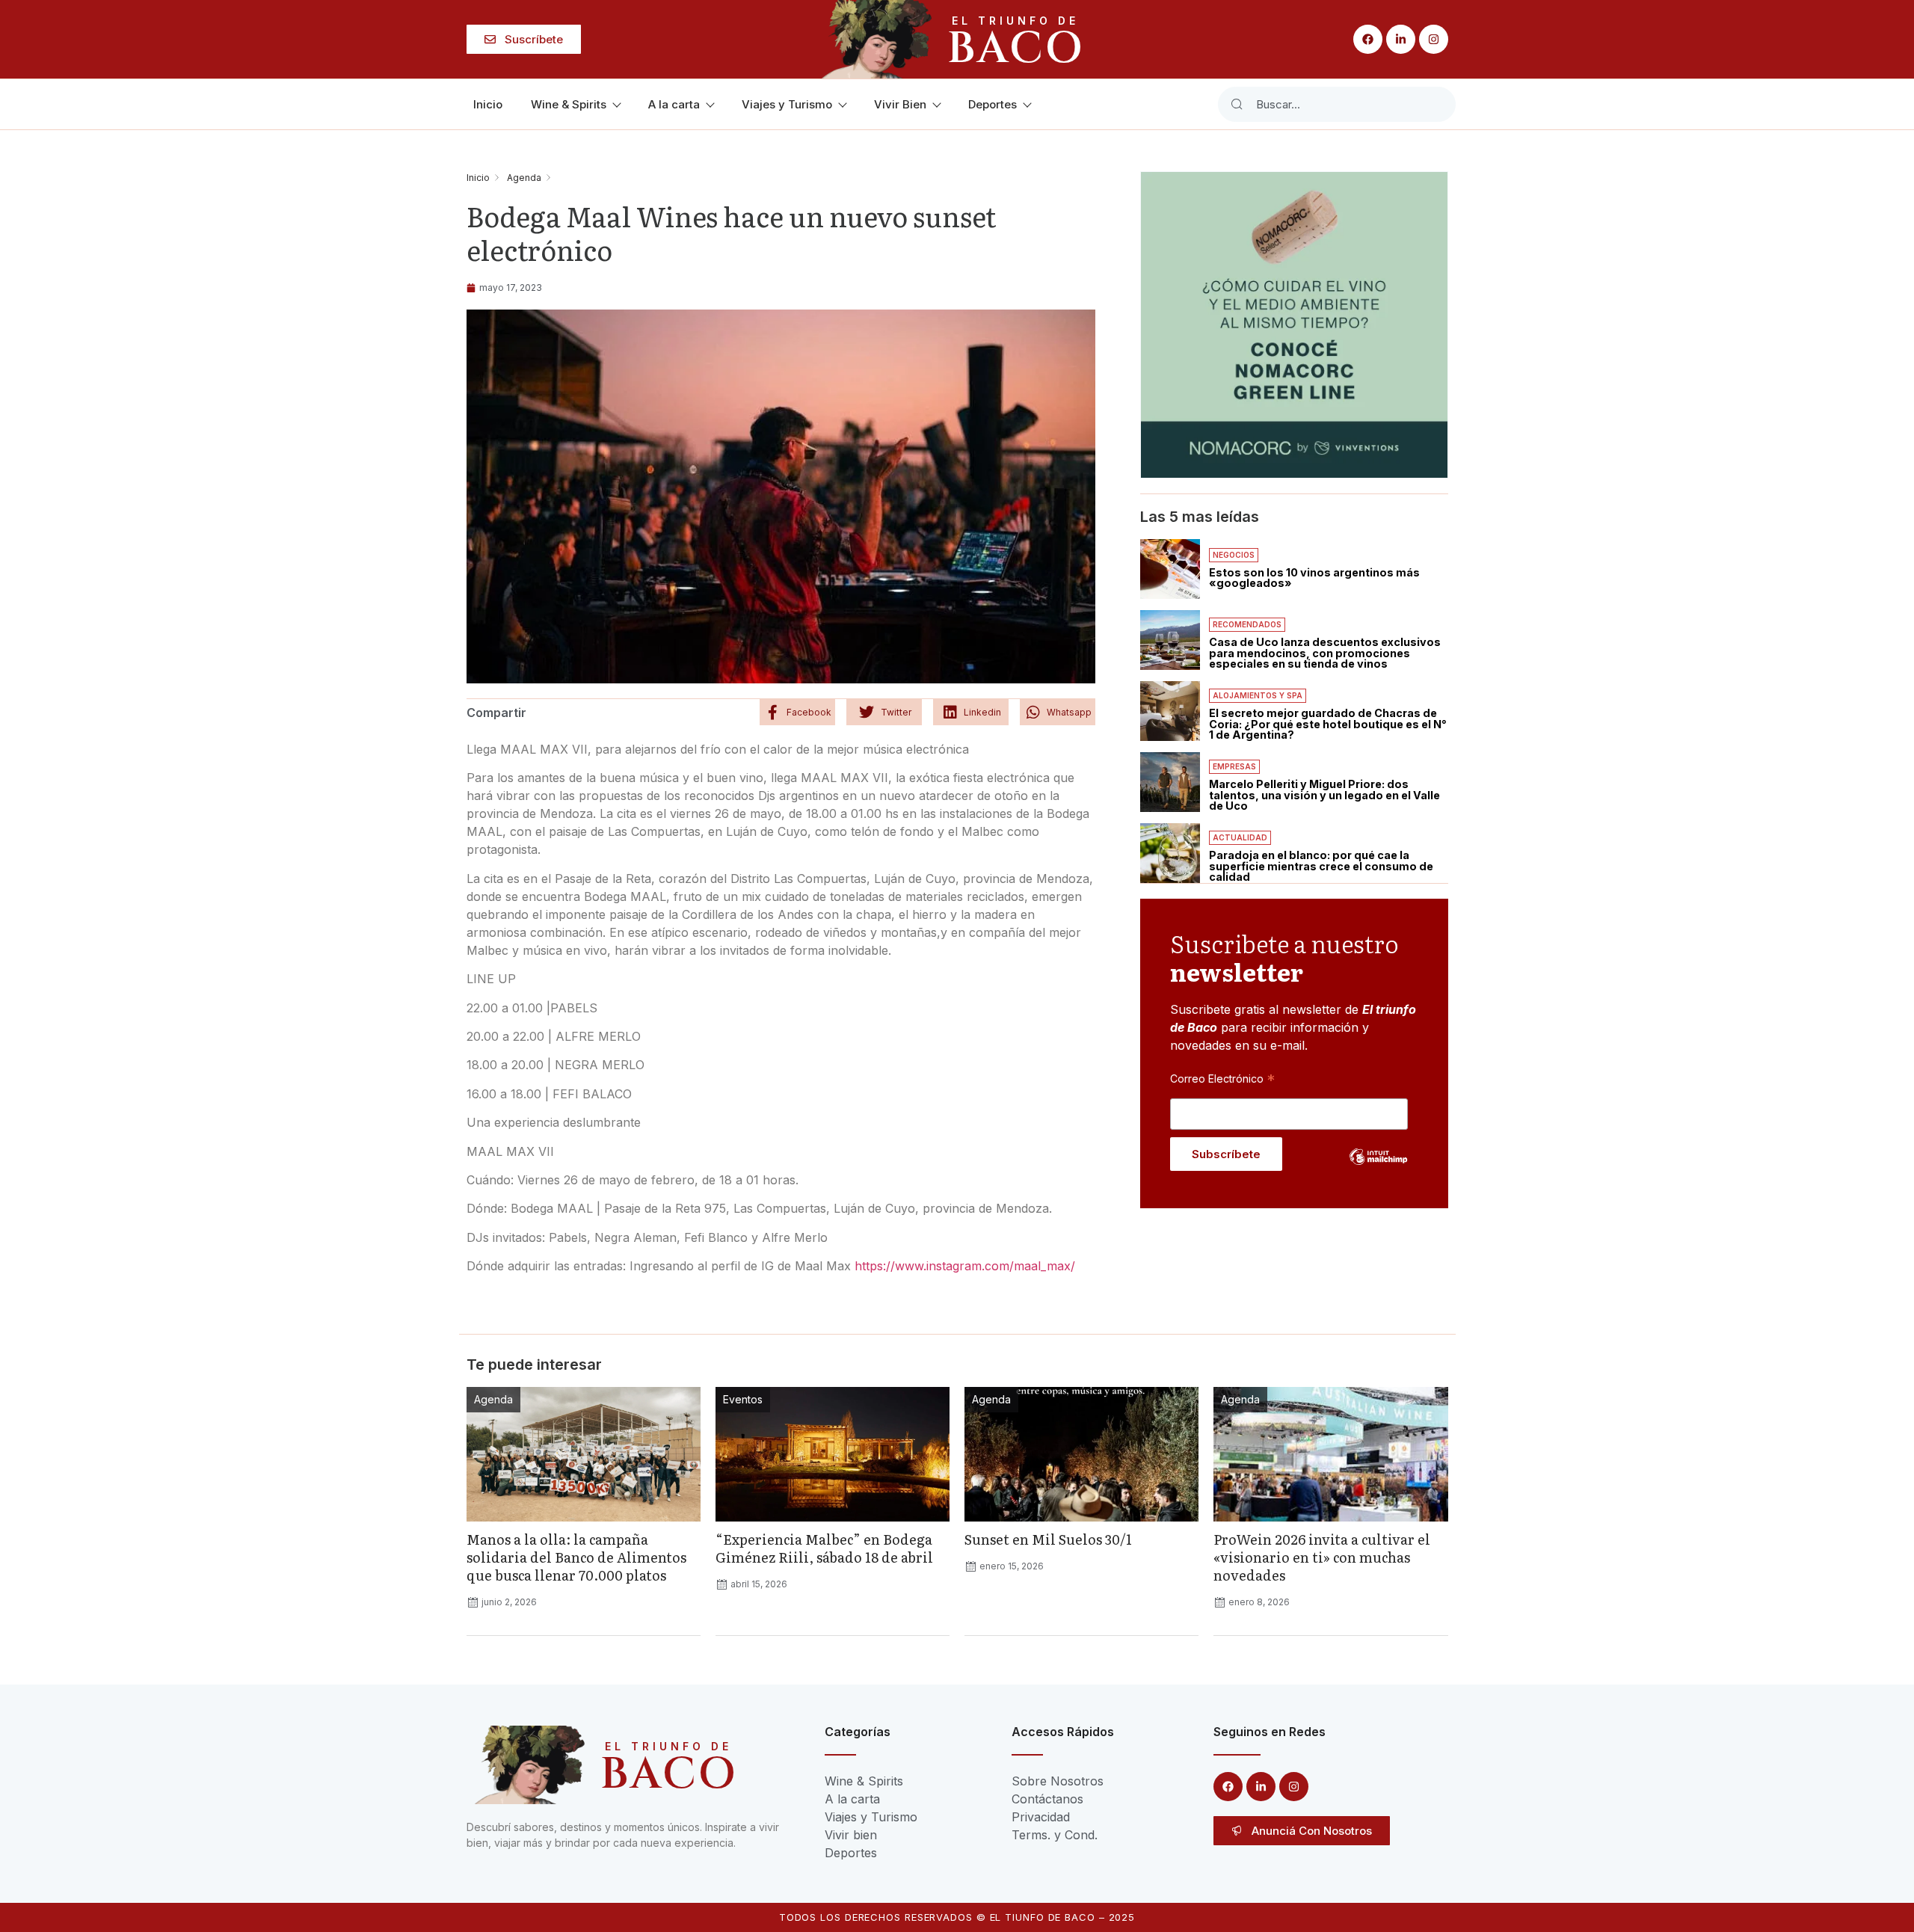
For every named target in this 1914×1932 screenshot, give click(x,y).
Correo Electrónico (1222, 1078)
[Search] (1237, 104)
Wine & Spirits (569, 104)
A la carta (674, 104)
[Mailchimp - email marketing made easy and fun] (1379, 1168)
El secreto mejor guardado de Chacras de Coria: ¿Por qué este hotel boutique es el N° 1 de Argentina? (1328, 724)
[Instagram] (1434, 39)
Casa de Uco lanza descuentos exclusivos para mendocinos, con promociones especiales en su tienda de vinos (1325, 653)
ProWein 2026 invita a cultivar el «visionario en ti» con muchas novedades (1322, 1557)
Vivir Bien (900, 104)
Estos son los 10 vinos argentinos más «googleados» (1314, 578)
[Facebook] (1368, 39)
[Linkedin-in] (1401, 39)
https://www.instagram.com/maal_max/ (965, 1266)
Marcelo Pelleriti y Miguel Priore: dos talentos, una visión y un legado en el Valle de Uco (1324, 795)
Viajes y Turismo (787, 104)
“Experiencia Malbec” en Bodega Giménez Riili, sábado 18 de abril (824, 1548)
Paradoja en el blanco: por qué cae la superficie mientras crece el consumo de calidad (1321, 866)
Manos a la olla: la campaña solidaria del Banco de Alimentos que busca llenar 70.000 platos (576, 1557)
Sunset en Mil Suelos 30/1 (1048, 1539)
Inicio (488, 104)
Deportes (993, 104)
